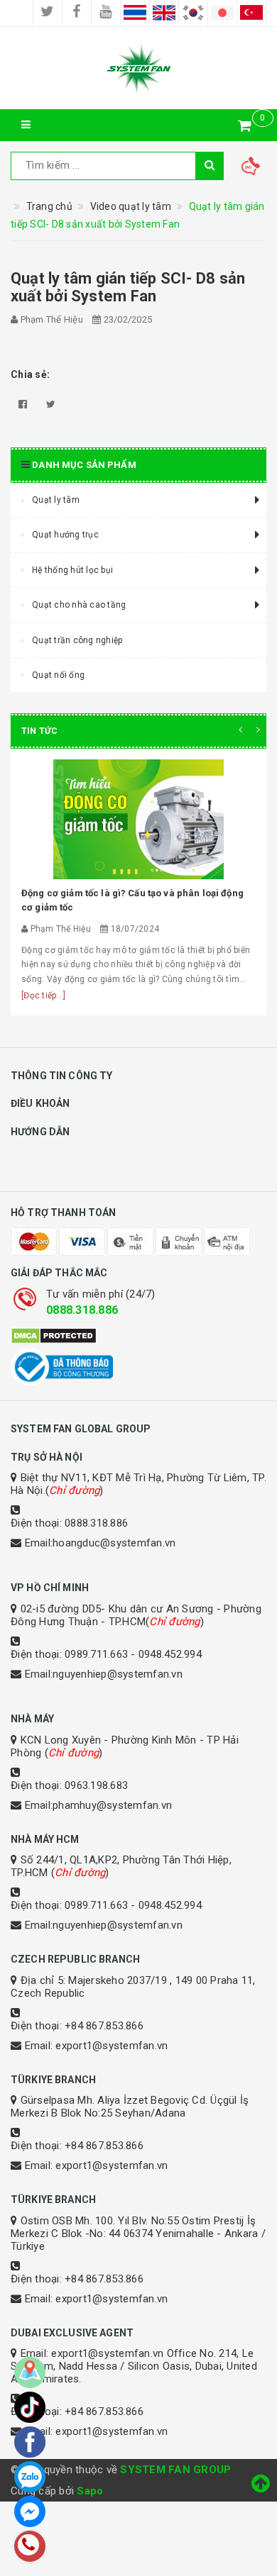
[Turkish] (251, 13)
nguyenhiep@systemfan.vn (118, 1674)
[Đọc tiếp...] (43, 996)
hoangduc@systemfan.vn (114, 1543)
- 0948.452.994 (166, 1654)
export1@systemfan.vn (112, 2046)
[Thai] (135, 13)
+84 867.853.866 (104, 2026)
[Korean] (193, 13)
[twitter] (48, 13)
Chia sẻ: (30, 374)
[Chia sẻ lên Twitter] (51, 404)
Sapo (90, 2491)
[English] (164, 13)
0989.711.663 (96, 1654)
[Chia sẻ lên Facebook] (23, 404)
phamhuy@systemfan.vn (112, 1805)
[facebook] (77, 13)
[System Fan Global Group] (138, 68)
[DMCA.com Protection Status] (138, 1336)
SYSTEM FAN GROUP (175, 2470)
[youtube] (106, 13)
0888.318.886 (82, 1310)
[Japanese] (222, 13)
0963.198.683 (96, 1785)
